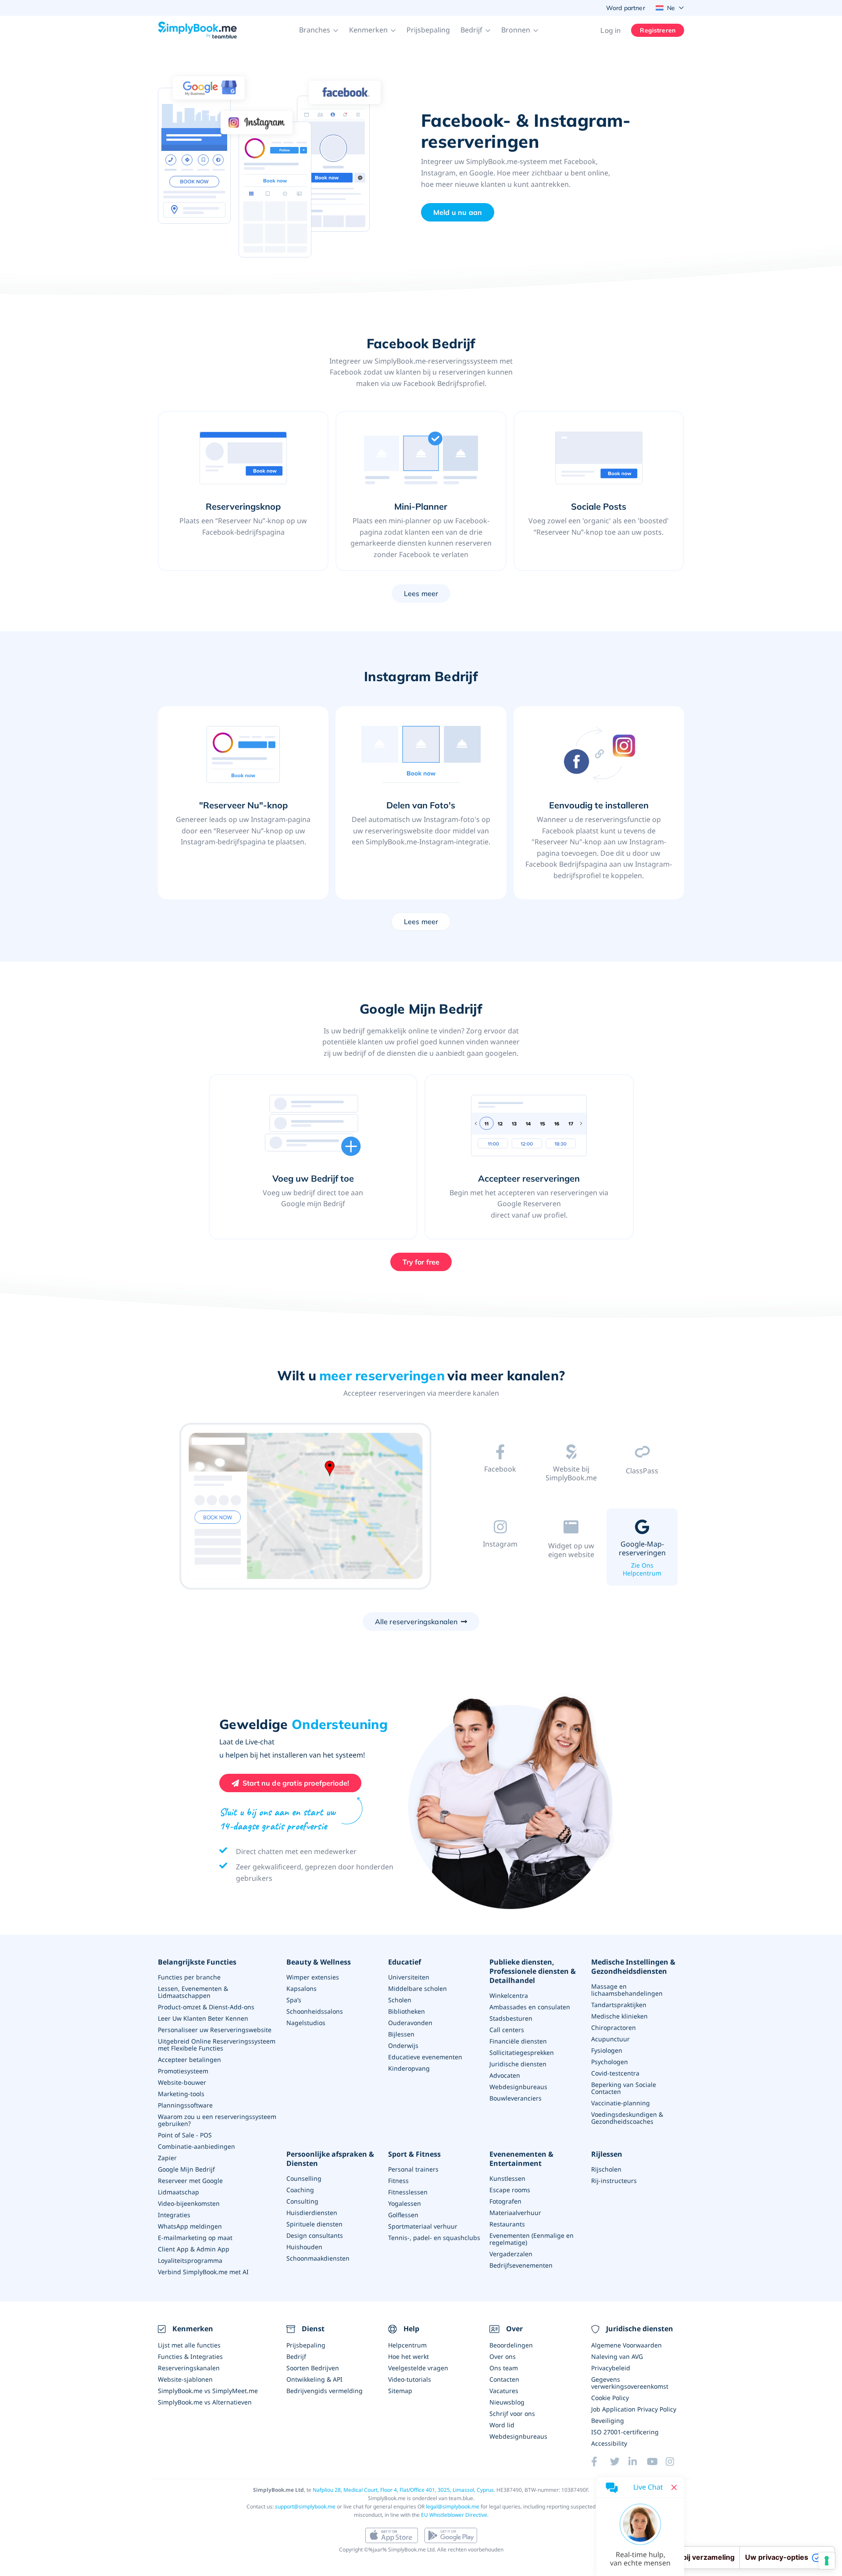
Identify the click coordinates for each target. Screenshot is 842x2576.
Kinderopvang (409, 2068)
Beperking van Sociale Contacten (624, 2088)
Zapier (167, 2158)
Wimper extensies (313, 1977)
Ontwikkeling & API (314, 2379)
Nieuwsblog (507, 2402)
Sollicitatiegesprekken (522, 2053)
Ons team (504, 2368)
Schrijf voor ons (512, 2413)
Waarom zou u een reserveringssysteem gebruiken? (217, 2120)
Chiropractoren (614, 2028)
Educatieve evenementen (425, 2057)
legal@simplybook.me (453, 2506)
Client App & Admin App (194, 2249)
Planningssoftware (185, 2105)
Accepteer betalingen (189, 2060)
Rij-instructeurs (614, 2181)
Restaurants (507, 2224)
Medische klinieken (619, 2016)
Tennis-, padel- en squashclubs (434, 2238)
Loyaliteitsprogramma (190, 2260)
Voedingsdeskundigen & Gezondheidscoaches (627, 2118)
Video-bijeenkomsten (189, 2203)
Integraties (174, 2215)
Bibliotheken (407, 2011)
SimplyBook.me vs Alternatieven (205, 2402)
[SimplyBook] (197, 30)
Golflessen (403, 2215)
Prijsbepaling (428, 30)
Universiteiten (409, 1977)
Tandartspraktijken (619, 2005)
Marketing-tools (181, 2094)
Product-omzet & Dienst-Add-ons (206, 2007)
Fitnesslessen (408, 2192)
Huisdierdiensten (312, 2213)
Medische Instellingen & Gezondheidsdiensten (633, 1967)
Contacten (504, 2379)
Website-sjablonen (185, 2379)
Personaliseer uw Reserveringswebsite (215, 2030)
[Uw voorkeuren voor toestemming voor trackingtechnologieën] (827, 2561)
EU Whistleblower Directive (454, 2515)
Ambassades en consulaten (530, 2007)
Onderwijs (403, 2045)
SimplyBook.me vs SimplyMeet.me (208, 2391)
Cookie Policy (610, 2398)
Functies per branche (189, 1977)
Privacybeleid (611, 2368)
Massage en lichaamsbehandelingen (627, 1990)
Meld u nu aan (458, 212)
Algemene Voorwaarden (626, 2345)
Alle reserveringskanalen (416, 1622)
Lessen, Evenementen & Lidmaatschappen (193, 1992)
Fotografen (505, 2201)
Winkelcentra (509, 1995)
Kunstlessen (507, 2178)
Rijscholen (606, 2169)
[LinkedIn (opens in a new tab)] (638, 2462)
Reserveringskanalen (189, 2368)
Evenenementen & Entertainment (521, 2159)
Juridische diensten (518, 2064)
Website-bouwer (182, 2082)
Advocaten (505, 2075)
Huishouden (304, 2247)
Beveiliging (608, 2421)
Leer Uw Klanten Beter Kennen (203, 2018)
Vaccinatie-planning (621, 2103)
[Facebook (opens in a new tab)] (600, 2462)
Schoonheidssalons (315, 2011)
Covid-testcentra (615, 2073)
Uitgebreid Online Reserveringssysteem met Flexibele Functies (217, 2045)
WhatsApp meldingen (190, 2226)
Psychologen (610, 2062)
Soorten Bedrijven (313, 2368)
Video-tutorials (410, 2379)
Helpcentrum (407, 2345)
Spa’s (294, 2000)
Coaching (300, 2190)
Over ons (503, 2356)
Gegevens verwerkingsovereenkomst (630, 2383)
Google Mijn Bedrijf (186, 2169)
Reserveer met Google (190, 2181)
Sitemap (400, 2391)
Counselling (304, 2178)
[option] (305, 1508)
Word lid (502, 2425)
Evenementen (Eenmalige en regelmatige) (532, 2239)
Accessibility (609, 2443)
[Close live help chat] (674, 2487)
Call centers (507, 2030)
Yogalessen (405, 2203)
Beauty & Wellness (319, 1962)
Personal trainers (413, 2169)
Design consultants (315, 2235)
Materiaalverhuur (515, 2213)
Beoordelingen (511, 2345)
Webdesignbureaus (518, 2087)
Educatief (405, 1962)
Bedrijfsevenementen (521, 2265)
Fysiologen (607, 2050)
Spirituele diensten (314, 2224)
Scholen (400, 2000)
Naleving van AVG (617, 2356)
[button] (319, 30)
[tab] (500, 1473)
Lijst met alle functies (189, 2345)
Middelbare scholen (417, 1988)
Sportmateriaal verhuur (423, 2226)
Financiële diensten (518, 2041)
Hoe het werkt (409, 2356)
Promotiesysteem (183, 2071)
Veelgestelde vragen (418, 2368)
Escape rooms (510, 2190)
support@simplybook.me (305, 2506)
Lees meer (421, 593)
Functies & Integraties (190, 2356)
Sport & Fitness (414, 2154)
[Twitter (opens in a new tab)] (619, 2462)
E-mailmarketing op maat (195, 2238)
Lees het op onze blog (500, 1492)
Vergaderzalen (511, 2254)
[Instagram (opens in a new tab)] (675, 2462)
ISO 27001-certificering (625, 2432)
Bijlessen (401, 2034)
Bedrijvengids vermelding (325, 2391)
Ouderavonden (410, 2023)
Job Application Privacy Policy (634, 2409)
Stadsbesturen (511, 2018)
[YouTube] (656, 2462)
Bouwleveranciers (516, 2098)
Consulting (302, 2201)
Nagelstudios (306, 2023)
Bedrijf (296, 2356)
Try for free (421, 1262)
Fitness (398, 2181)
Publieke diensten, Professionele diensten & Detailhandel (533, 1971)
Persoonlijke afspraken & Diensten (330, 2159)
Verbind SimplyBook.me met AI (203, 2272)
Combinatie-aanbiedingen (196, 2146)
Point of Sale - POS (185, 2135)
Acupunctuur (610, 2039)
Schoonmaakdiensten (318, 2258)
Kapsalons (301, 1988)
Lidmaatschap (178, 2192)
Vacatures (504, 2391)
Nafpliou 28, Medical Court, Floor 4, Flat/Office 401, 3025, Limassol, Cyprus (403, 2490)
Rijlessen (607, 2154)
